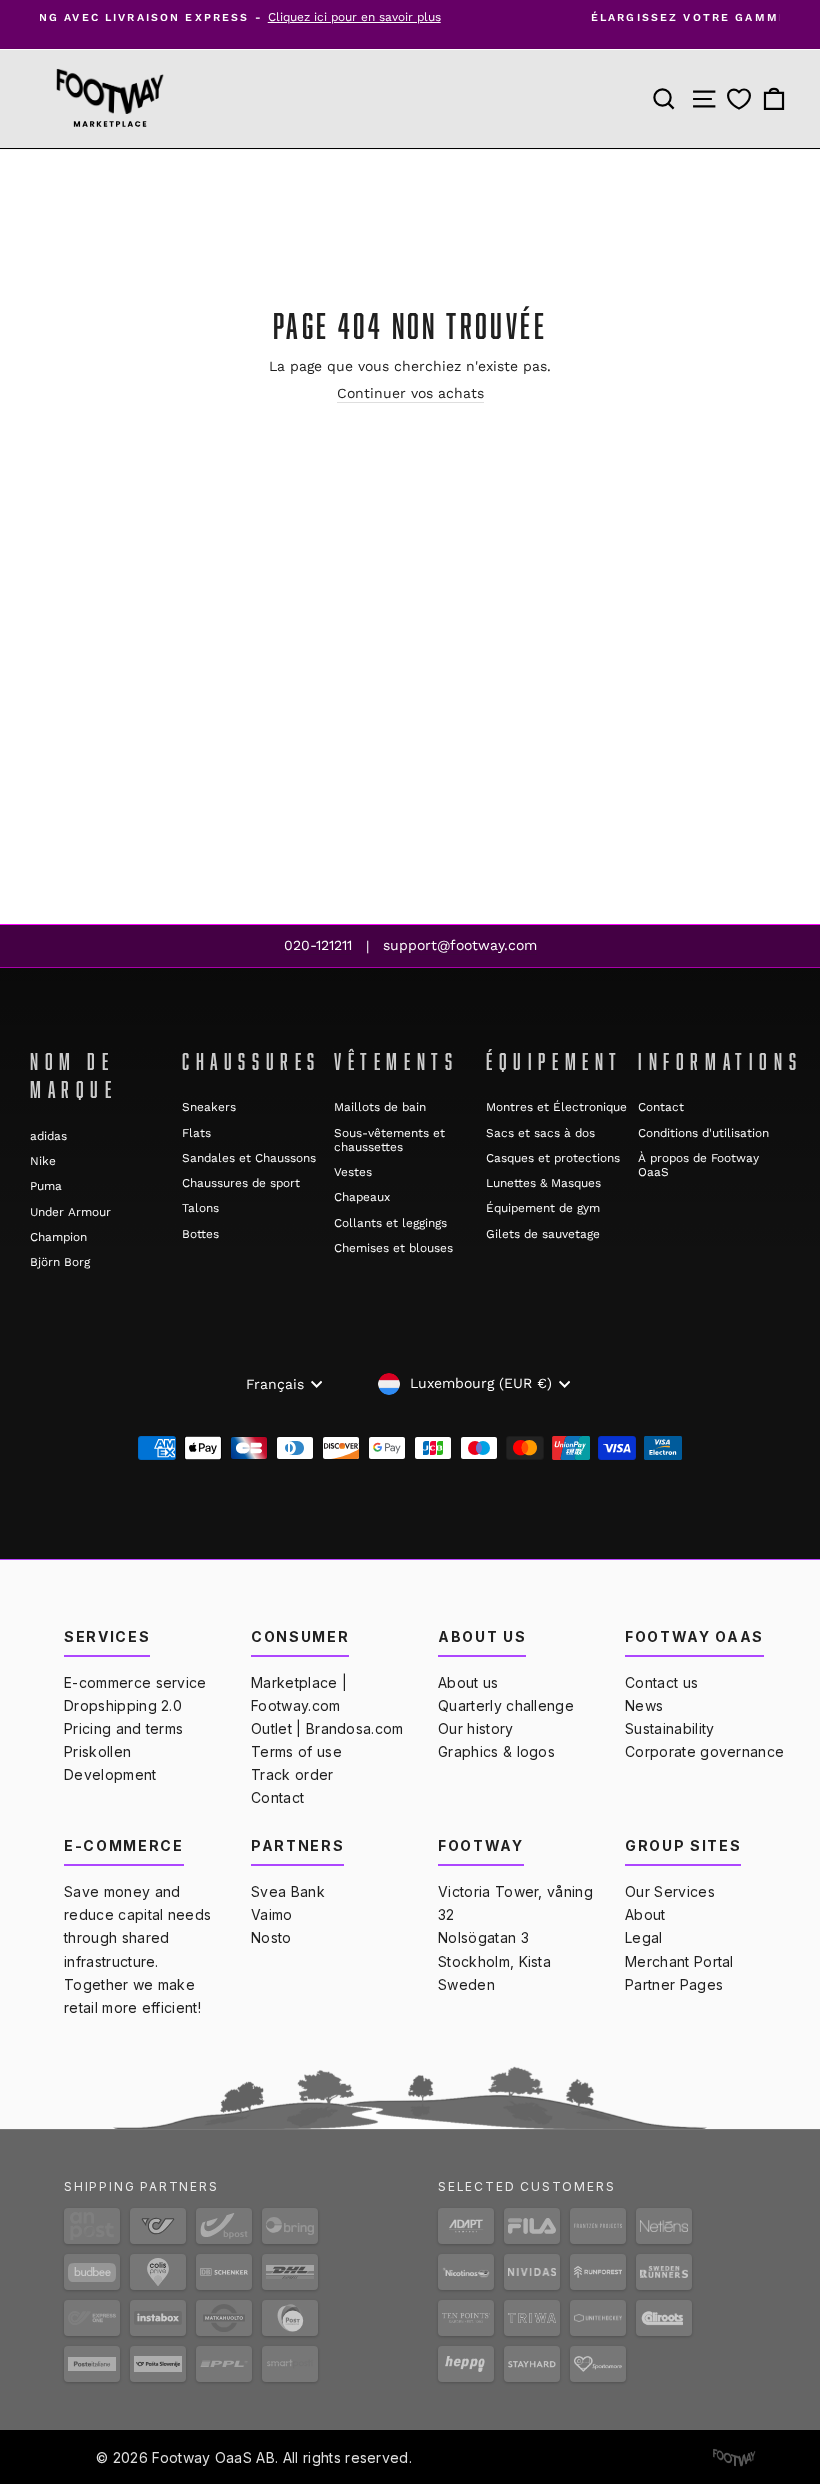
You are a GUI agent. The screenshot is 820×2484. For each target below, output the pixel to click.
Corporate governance (704, 1751)
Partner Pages (674, 1984)
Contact (661, 1107)
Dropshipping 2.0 (123, 1705)
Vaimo (272, 1914)
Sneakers (209, 1107)
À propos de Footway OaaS (698, 1165)
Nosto (271, 1937)
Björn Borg (60, 1262)
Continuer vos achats (410, 393)
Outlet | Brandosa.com (327, 1728)
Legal (644, 1937)
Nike (43, 1161)
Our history (476, 1728)
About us (468, 1682)
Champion (58, 1237)
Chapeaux (362, 1197)
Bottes (200, 1234)
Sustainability (669, 1728)
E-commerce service (135, 1682)
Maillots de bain (380, 1107)
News (644, 1705)
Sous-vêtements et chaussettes (389, 1140)
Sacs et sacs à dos (540, 1133)
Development (110, 1774)
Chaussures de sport (241, 1183)
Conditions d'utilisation (703, 1133)
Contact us (661, 1682)
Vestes (353, 1172)
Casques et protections (553, 1158)
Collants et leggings (390, 1223)
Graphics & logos (496, 1751)
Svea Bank (288, 1891)
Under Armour (70, 1212)
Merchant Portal (679, 1961)
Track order (292, 1774)
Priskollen (97, 1751)
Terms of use (296, 1751)
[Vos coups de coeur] (739, 99)
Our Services (670, 1891)
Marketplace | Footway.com (299, 1694)
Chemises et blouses (393, 1248)
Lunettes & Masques (543, 1183)
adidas (48, 1136)
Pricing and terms (123, 1728)
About (645, 1914)
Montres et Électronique (556, 1107)
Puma (46, 1186)
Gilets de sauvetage (543, 1234)
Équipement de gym (543, 1208)
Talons (200, 1208)
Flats (196, 1133)
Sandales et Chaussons (249, 1158)
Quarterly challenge (506, 1705)
